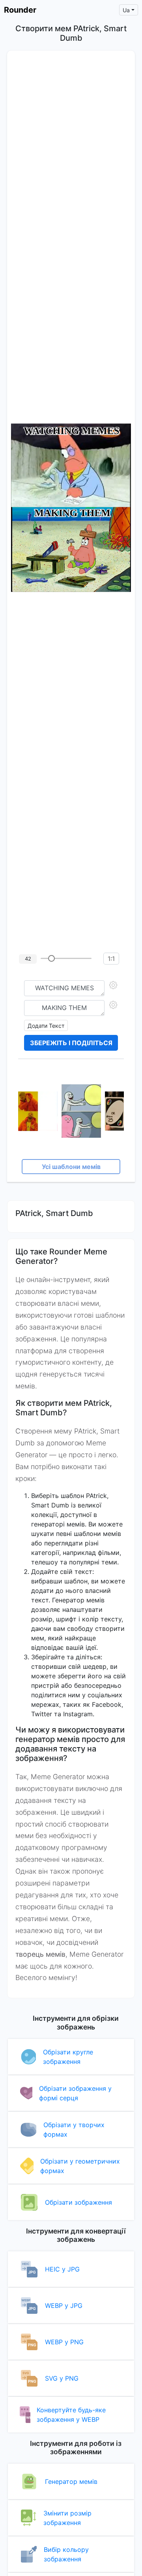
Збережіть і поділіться (71, 1043)
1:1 (111, 959)
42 (28, 959)
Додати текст (46, 1026)
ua (126, 10)
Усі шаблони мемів (71, 1167)
